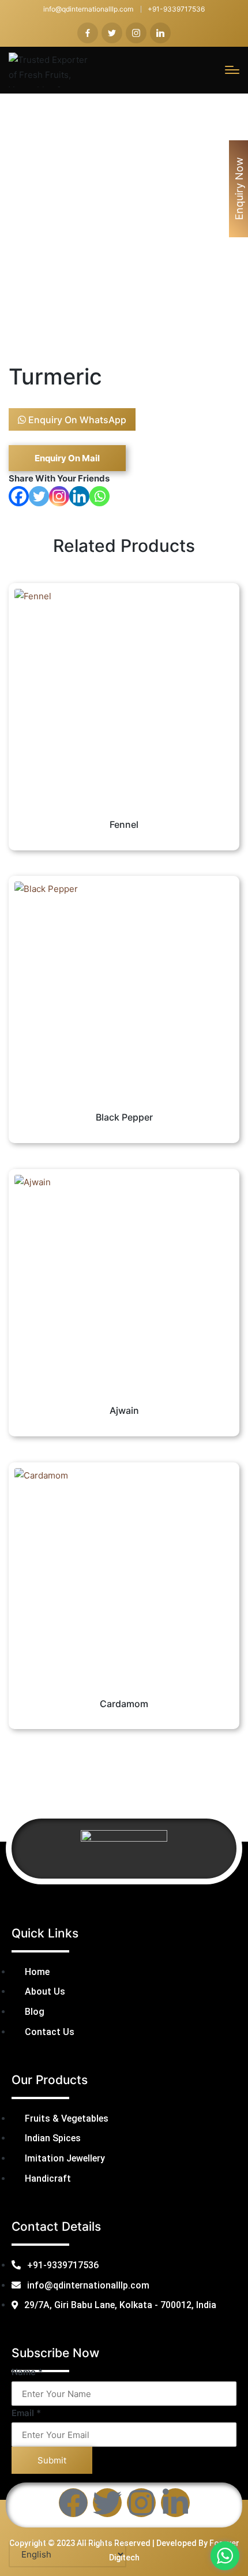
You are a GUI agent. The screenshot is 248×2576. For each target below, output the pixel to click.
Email (26, 2413)
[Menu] (232, 70)
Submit (52, 2460)
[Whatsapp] (99, 496)
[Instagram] (59, 496)
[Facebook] (19, 496)
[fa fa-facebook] (88, 33)
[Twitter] (39, 496)
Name (27, 2372)
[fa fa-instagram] (136, 33)
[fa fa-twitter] (112, 33)
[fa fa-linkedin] (160, 33)
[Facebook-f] (73, 2503)
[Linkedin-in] (175, 2503)
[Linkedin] (79, 496)
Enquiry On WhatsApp (76, 420)
